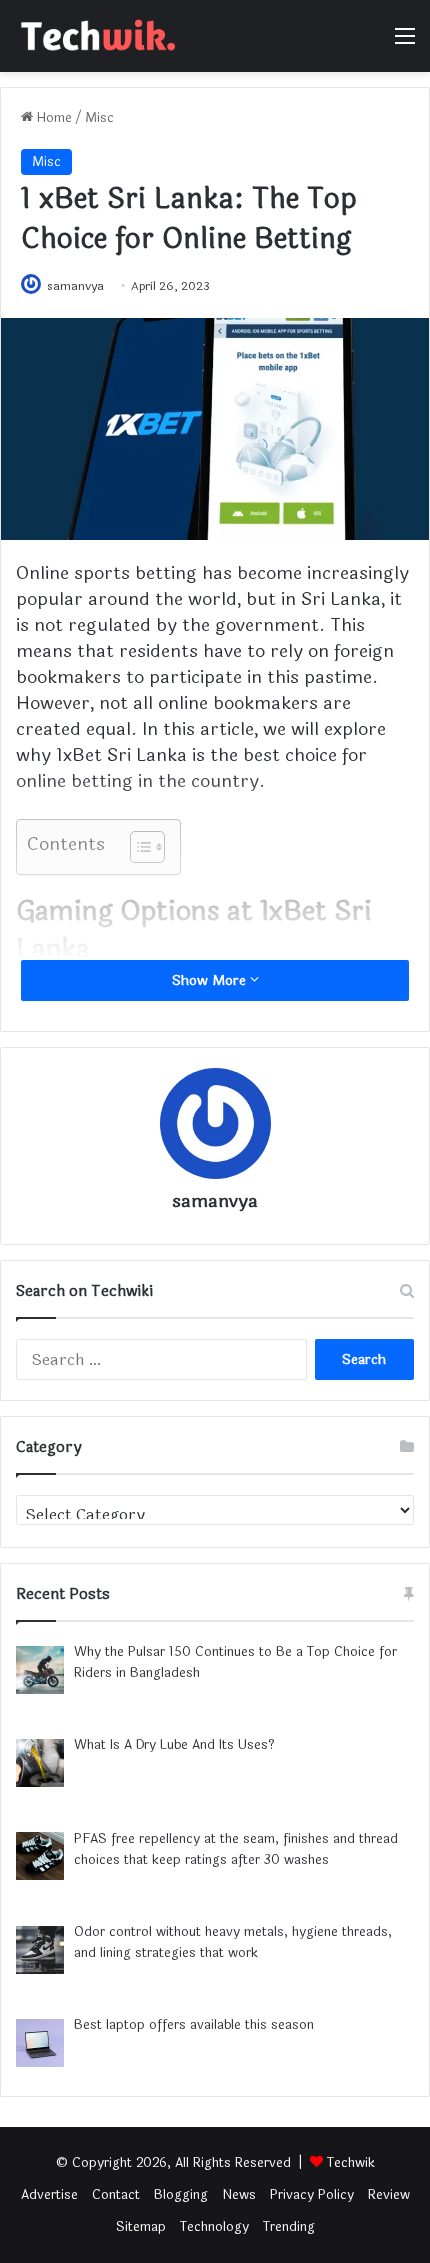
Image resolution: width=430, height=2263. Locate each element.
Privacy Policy (312, 2195)
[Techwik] (95, 36)
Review (389, 2195)
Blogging (181, 2195)
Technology (214, 2227)
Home (52, 118)
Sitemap (141, 2227)
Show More (211, 980)
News (239, 2195)
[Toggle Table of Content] (137, 847)
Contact (116, 2195)
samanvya (75, 286)
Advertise (49, 2195)
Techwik (351, 2163)
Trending (289, 2227)
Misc (99, 118)
